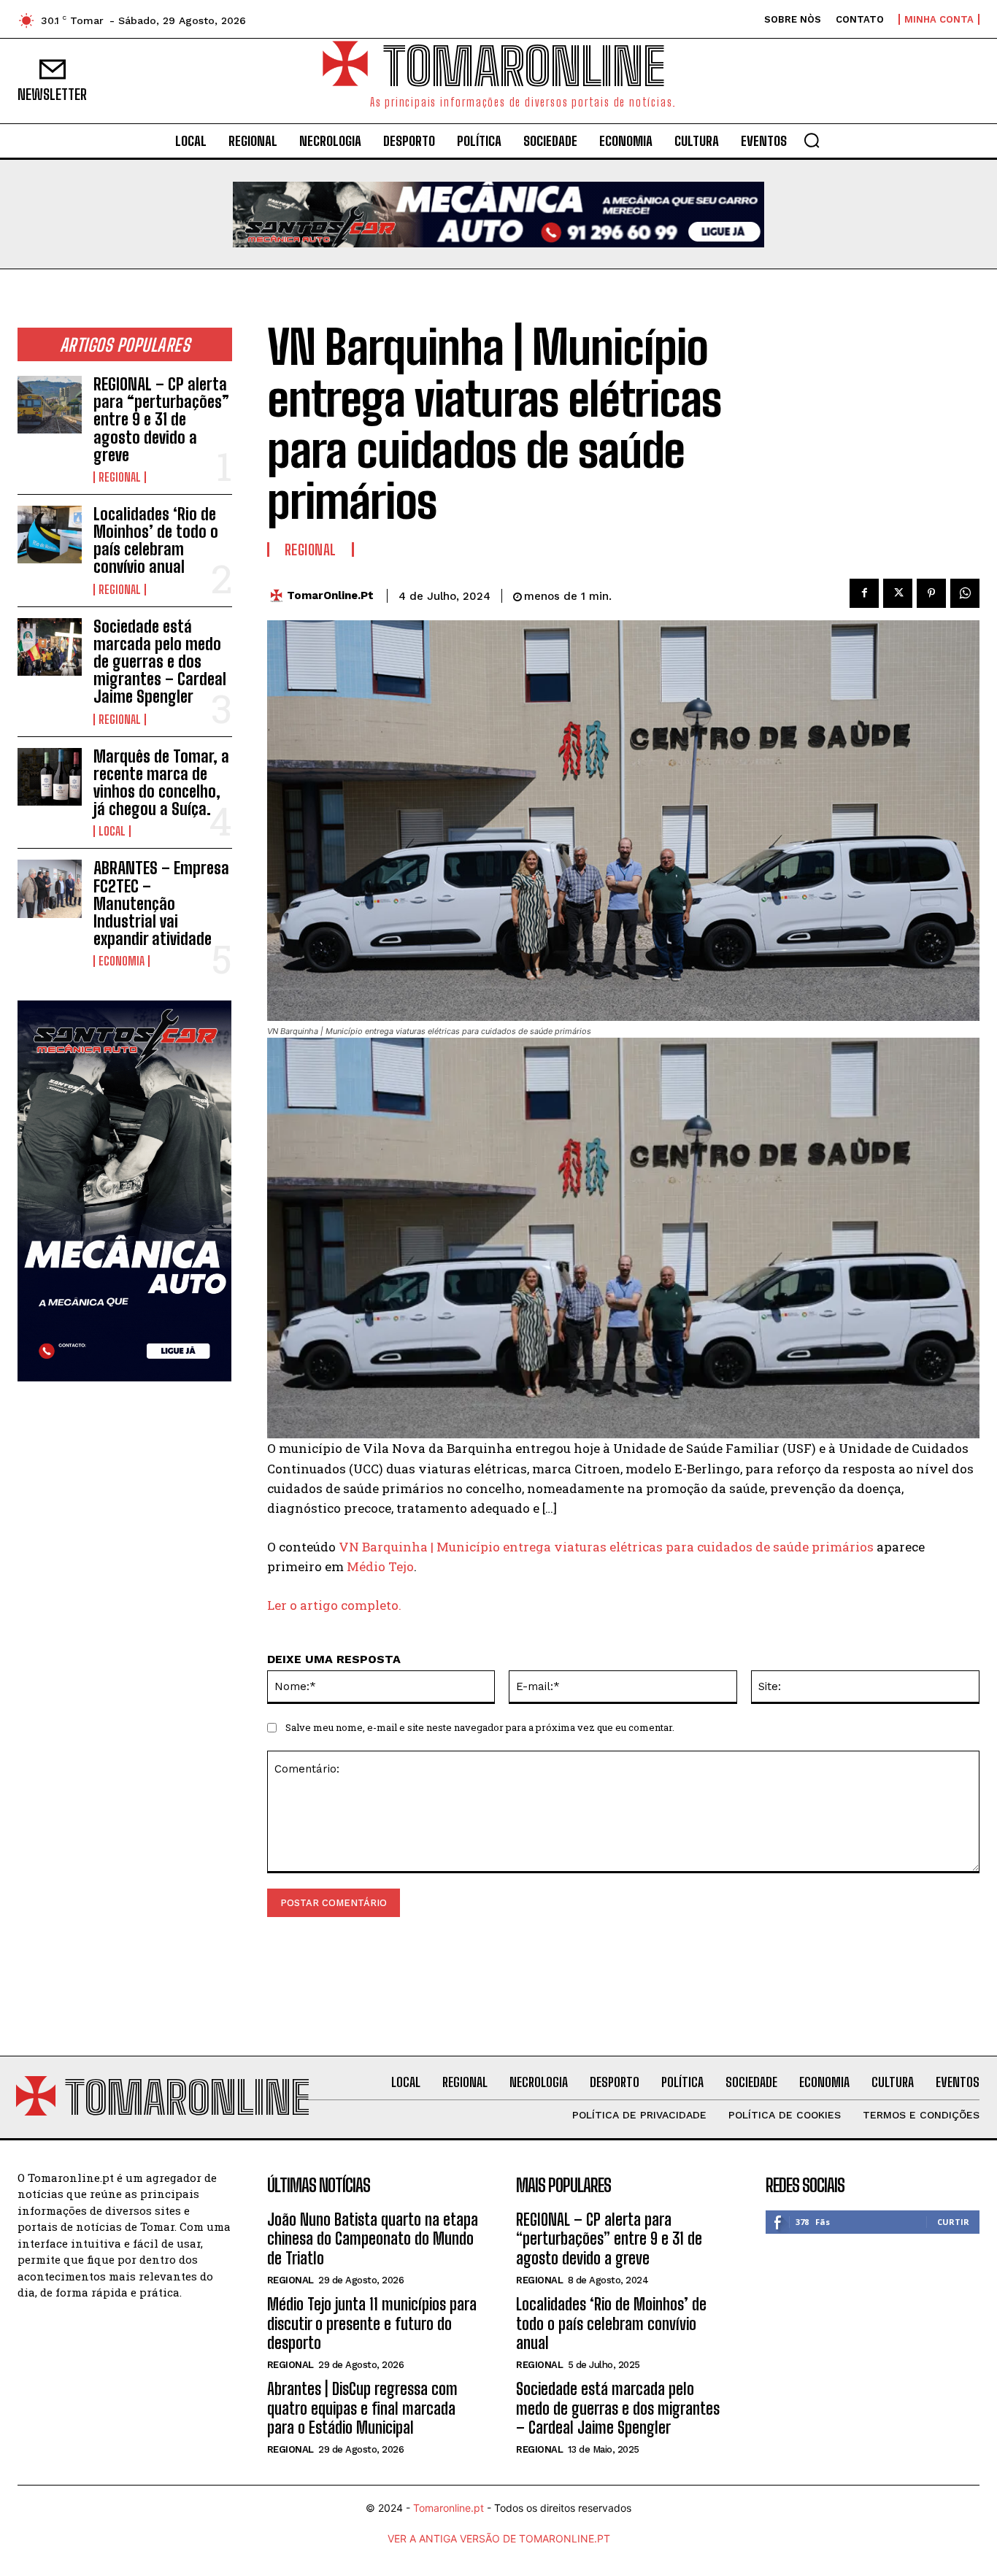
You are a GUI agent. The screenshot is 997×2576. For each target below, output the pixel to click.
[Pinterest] (931, 593)
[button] (812, 140)
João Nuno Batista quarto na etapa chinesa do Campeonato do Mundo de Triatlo (373, 2239)
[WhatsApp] (965, 593)
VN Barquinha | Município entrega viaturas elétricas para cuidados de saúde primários (606, 1547)
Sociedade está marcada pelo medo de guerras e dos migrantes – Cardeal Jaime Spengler (160, 662)
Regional (120, 477)
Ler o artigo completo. (334, 1605)
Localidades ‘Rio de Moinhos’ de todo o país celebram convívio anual (156, 541)
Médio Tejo (380, 1566)
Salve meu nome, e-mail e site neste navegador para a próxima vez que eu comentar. (480, 1727)
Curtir (953, 2222)
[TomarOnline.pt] (280, 596)
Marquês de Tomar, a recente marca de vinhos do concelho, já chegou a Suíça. (161, 783)
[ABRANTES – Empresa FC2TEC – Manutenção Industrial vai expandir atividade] (50, 888)
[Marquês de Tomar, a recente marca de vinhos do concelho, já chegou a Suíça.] (50, 777)
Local (112, 831)
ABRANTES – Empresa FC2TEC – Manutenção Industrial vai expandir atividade (161, 903)
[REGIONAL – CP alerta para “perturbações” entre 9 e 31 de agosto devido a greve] (50, 405)
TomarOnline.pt (330, 595)
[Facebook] (864, 593)
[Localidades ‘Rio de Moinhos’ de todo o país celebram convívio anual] (50, 535)
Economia (122, 961)
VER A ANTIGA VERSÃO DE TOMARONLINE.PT (499, 2538)
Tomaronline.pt (449, 2508)
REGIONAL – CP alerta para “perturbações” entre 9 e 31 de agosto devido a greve (161, 420)
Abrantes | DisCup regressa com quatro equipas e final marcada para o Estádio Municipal (362, 2408)
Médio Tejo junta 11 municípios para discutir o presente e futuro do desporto (372, 2324)
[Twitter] (898, 593)
